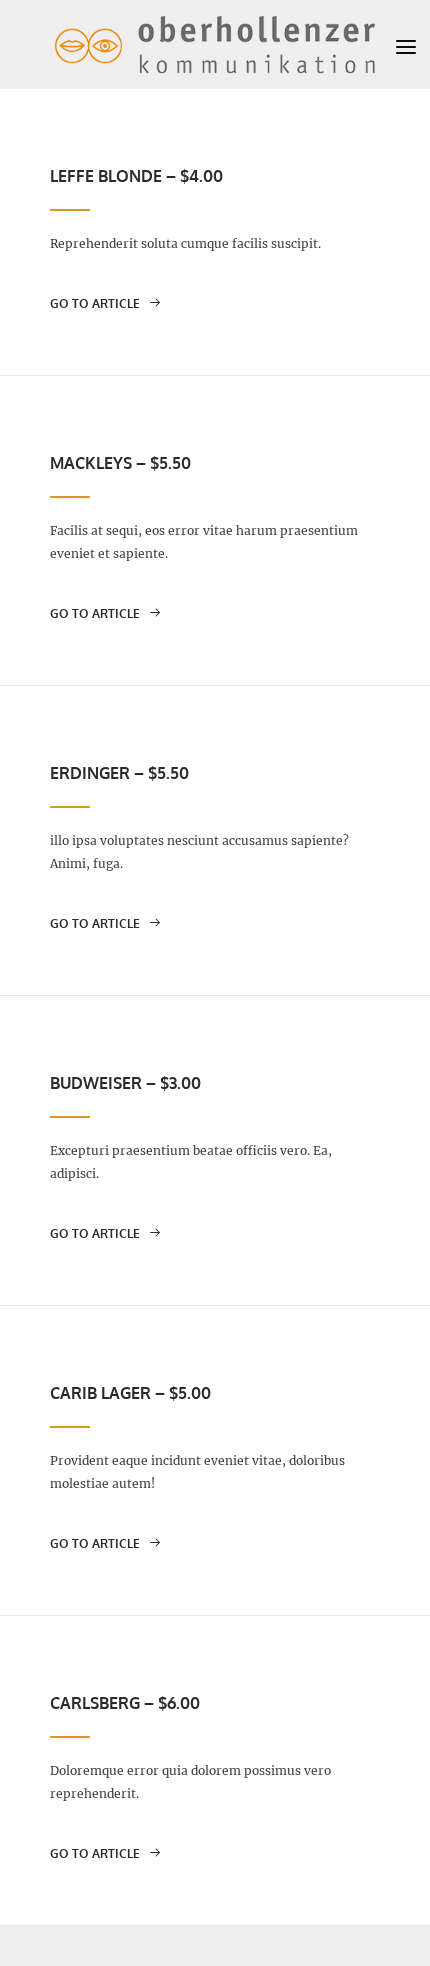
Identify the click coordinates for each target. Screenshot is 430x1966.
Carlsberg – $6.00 (125, 1703)
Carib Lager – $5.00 (130, 1393)
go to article (96, 303)
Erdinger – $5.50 (119, 773)
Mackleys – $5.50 (120, 463)
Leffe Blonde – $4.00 (136, 176)
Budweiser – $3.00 (125, 1083)
